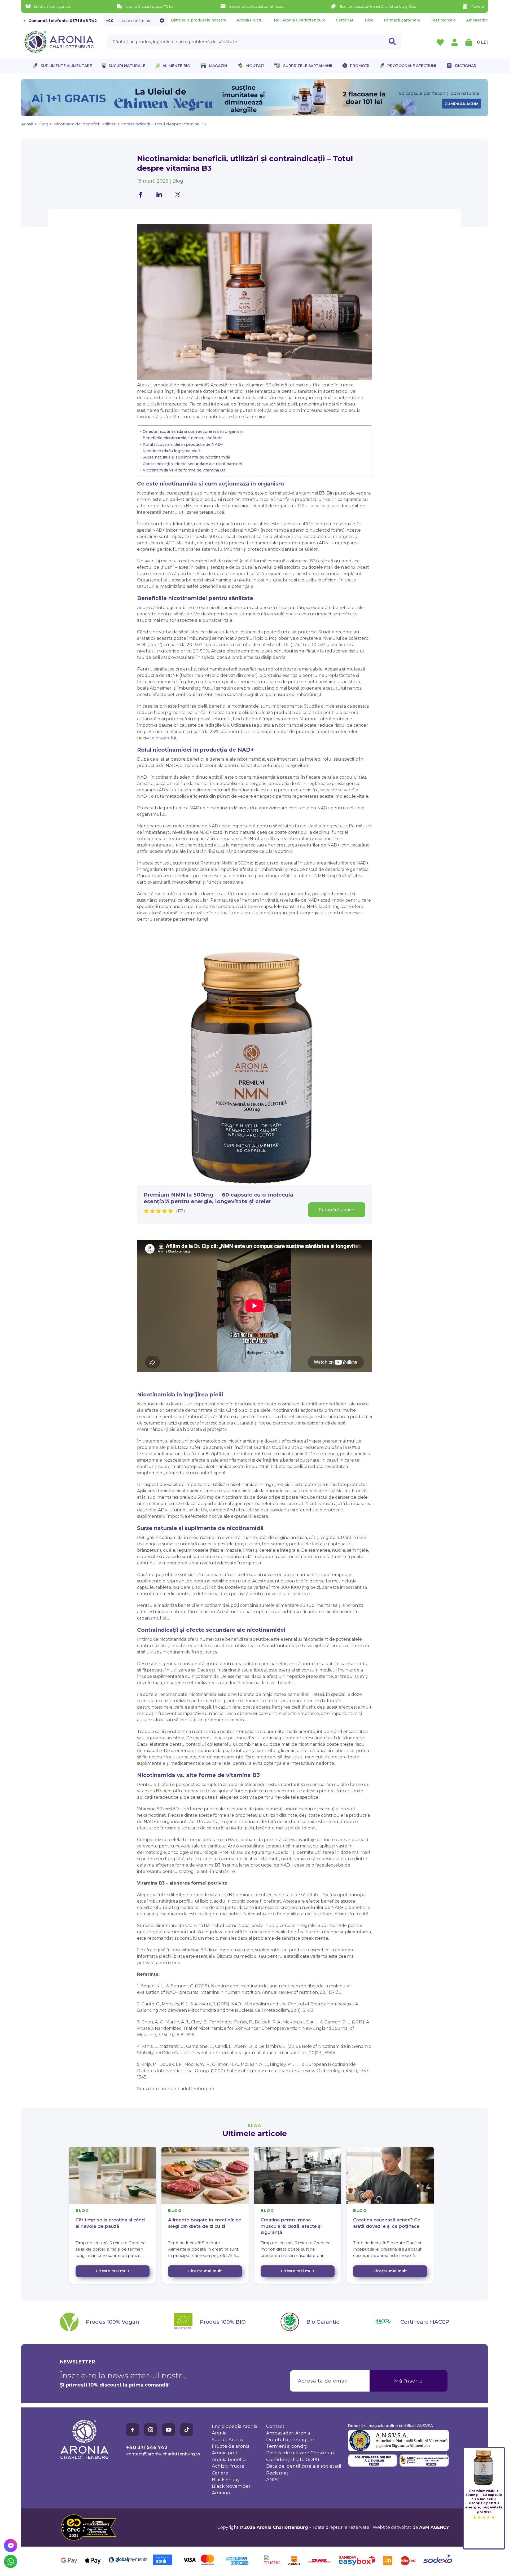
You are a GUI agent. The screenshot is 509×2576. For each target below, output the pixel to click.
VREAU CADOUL (308, 1300)
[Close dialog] (351, 1259)
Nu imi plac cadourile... (308, 1316)
